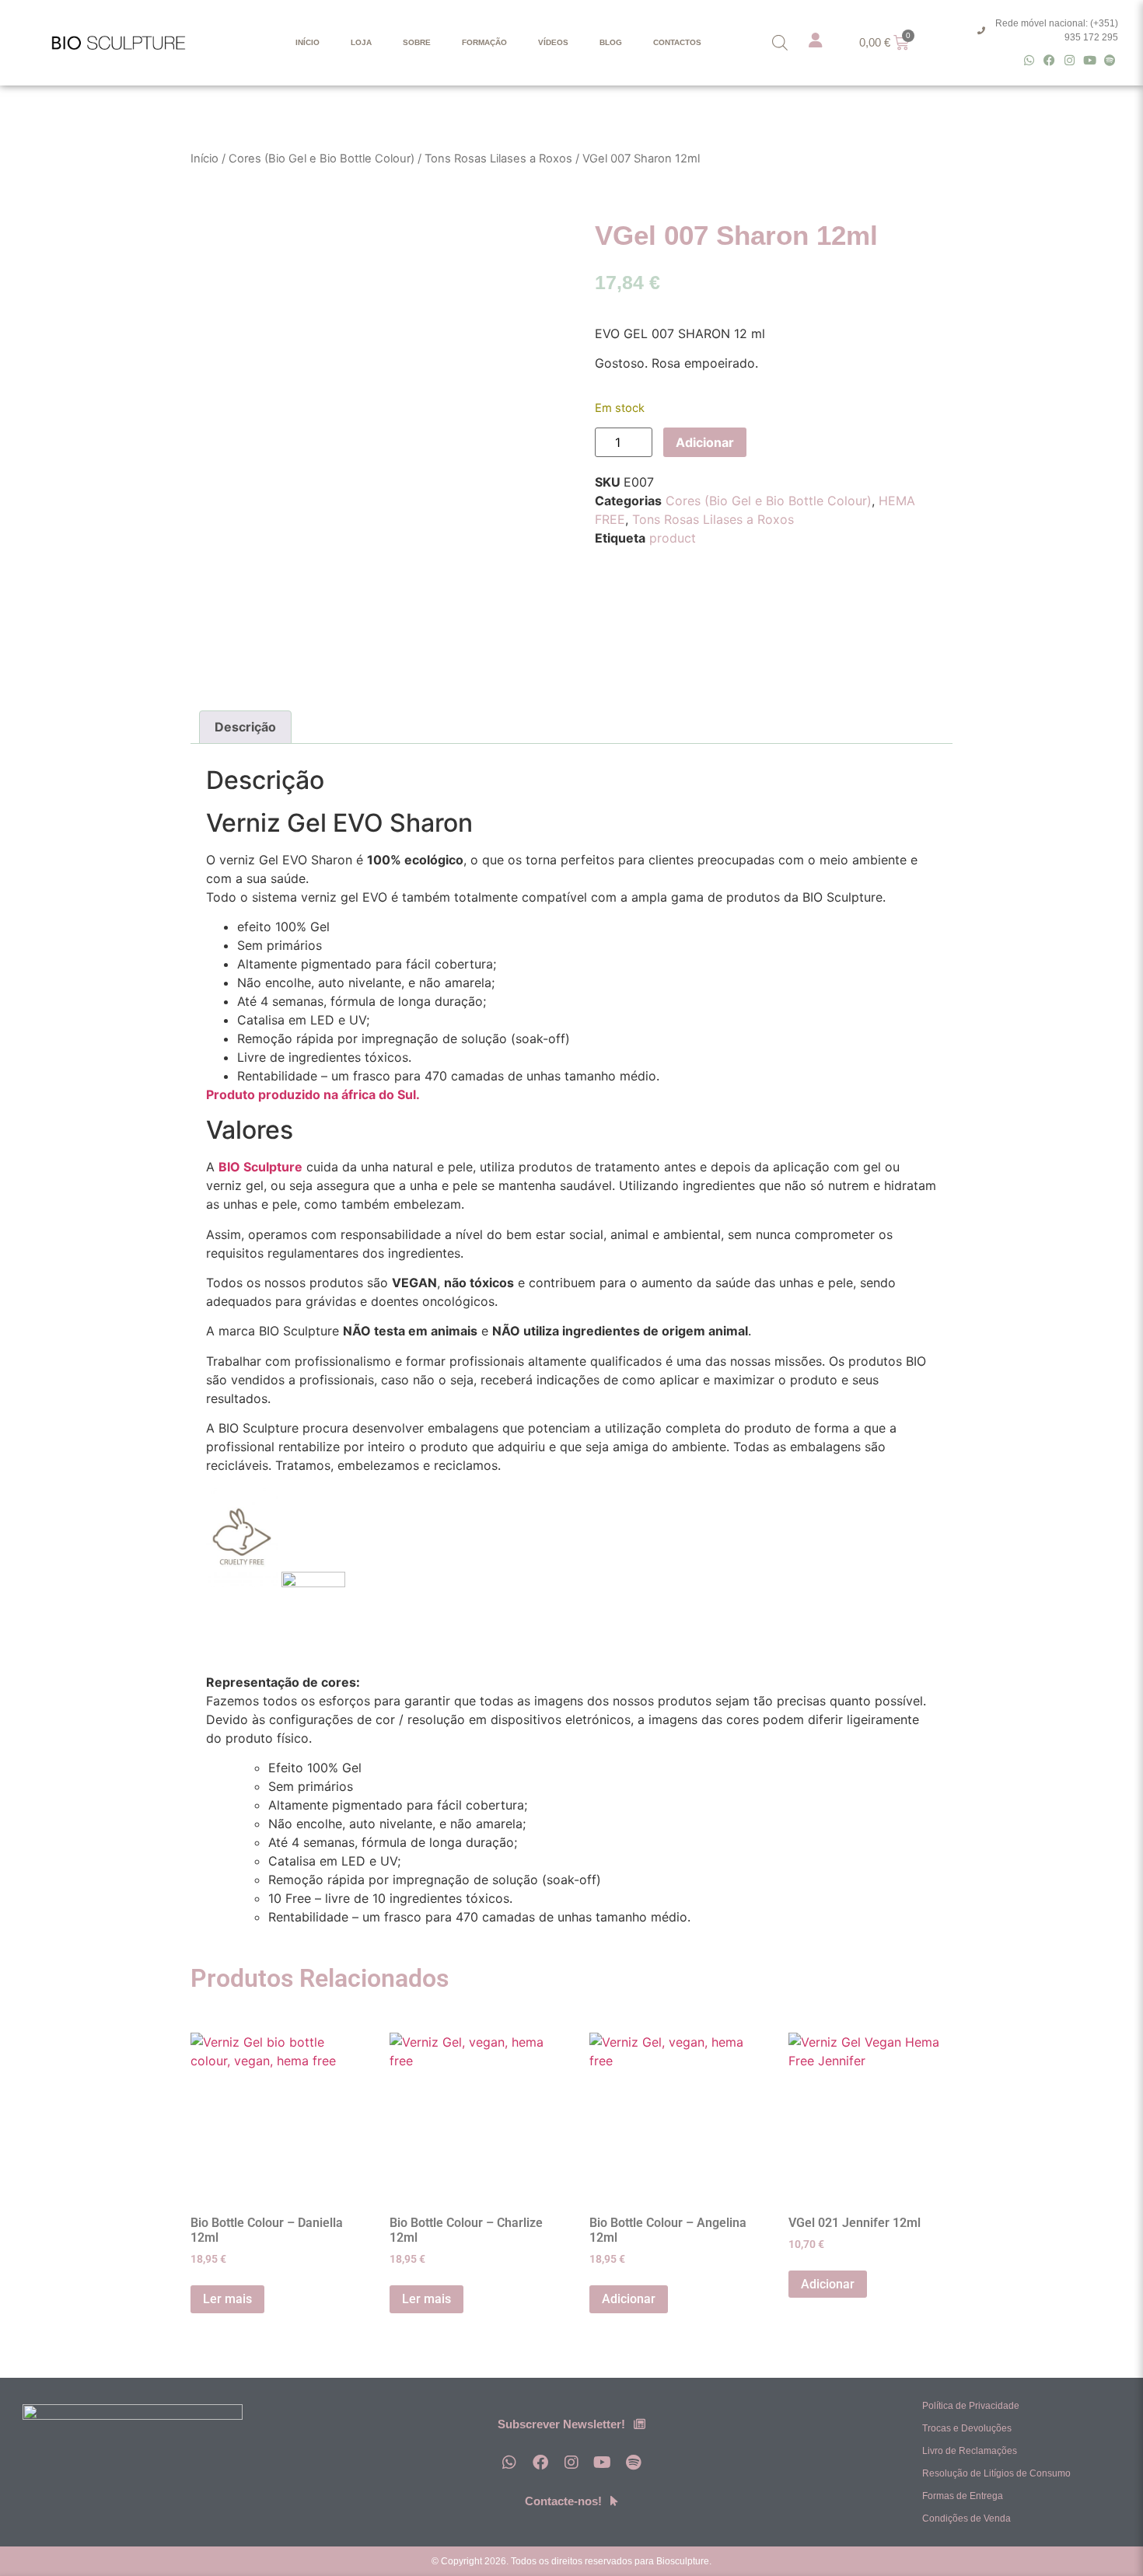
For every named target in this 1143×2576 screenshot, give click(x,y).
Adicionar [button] (629, 2299)
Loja (361, 42)
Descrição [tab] (245, 727)
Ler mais (227, 2299)
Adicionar (705, 442)
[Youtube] (1090, 60)
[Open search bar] (780, 42)
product (673, 538)
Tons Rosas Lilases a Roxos (498, 159)
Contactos (677, 42)
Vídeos (553, 42)
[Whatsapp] (1029, 60)
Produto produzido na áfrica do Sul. (313, 1094)
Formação (484, 42)
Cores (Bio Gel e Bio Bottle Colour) (322, 159)
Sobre (417, 42)
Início (308, 42)
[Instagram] (1070, 60)
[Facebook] (1049, 60)
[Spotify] (1110, 60)
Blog (611, 42)
